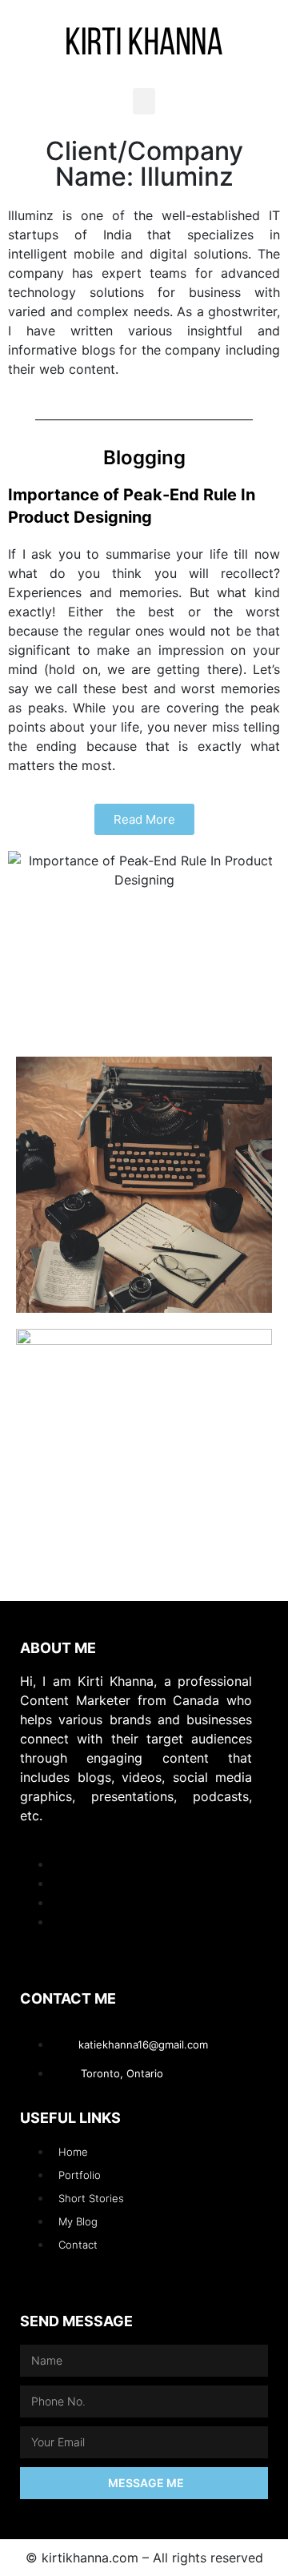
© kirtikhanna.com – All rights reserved (144, 2558)
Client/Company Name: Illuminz (144, 164)
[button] (144, 101)
